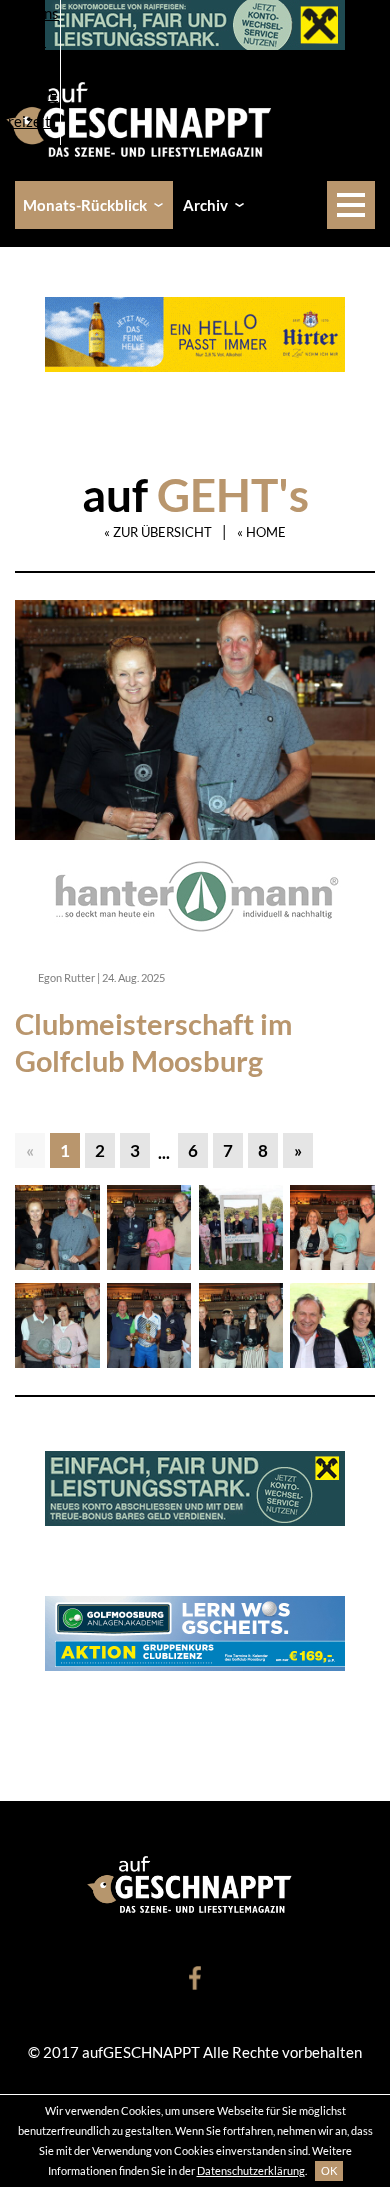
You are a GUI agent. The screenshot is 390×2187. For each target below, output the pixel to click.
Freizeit (25, 121)
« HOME (261, 532)
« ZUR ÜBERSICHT (158, 532)
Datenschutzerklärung (251, 2170)
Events (23, 40)
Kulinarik (30, 67)
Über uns (29, 13)
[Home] (146, 117)
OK (329, 2170)
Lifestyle (29, 94)
